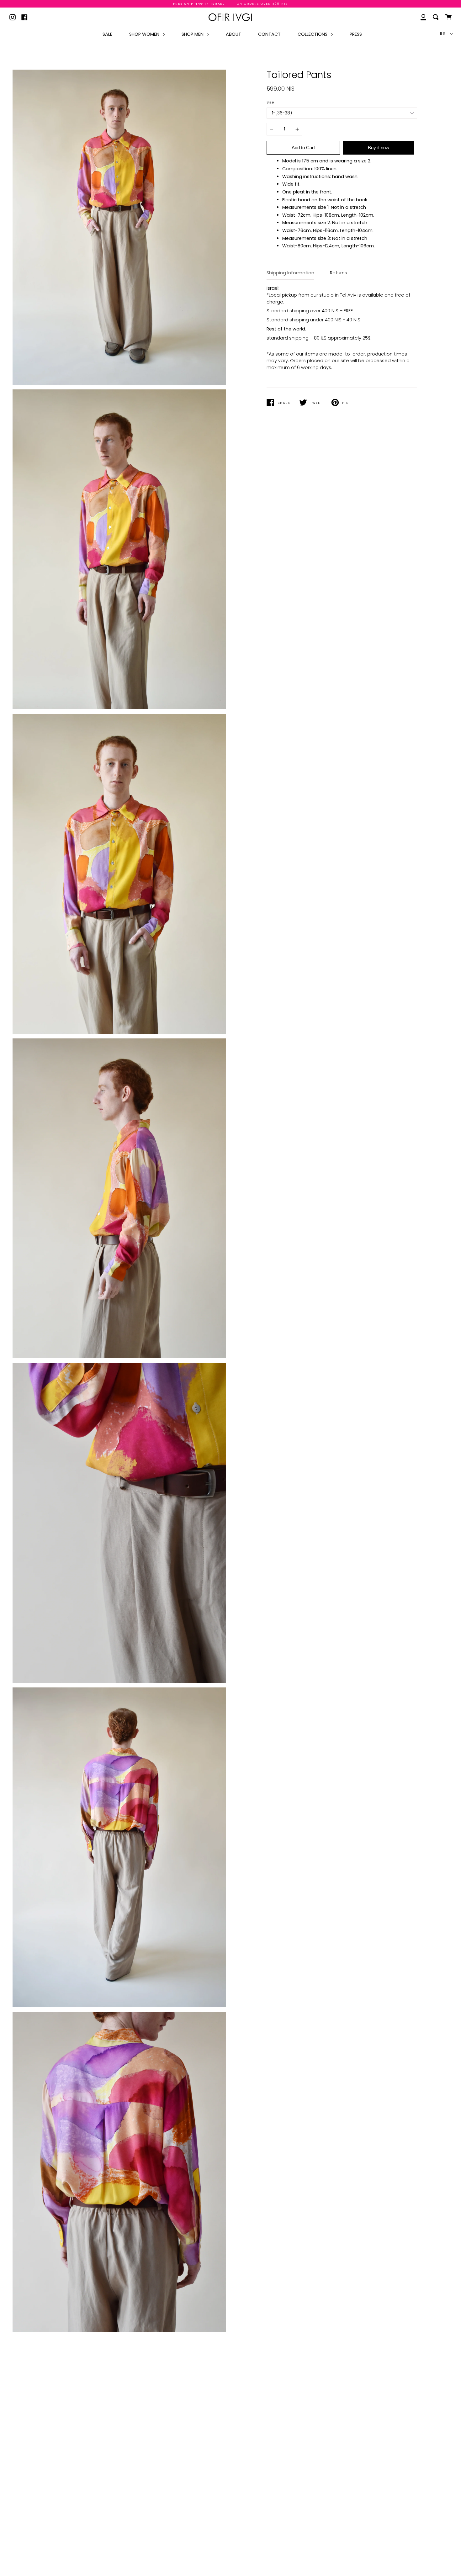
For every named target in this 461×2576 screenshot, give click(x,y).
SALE (107, 34)
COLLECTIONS (313, 34)
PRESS (356, 34)
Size (270, 102)
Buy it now (379, 148)
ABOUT (233, 34)
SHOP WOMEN (145, 34)
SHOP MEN (193, 34)
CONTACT (269, 34)
